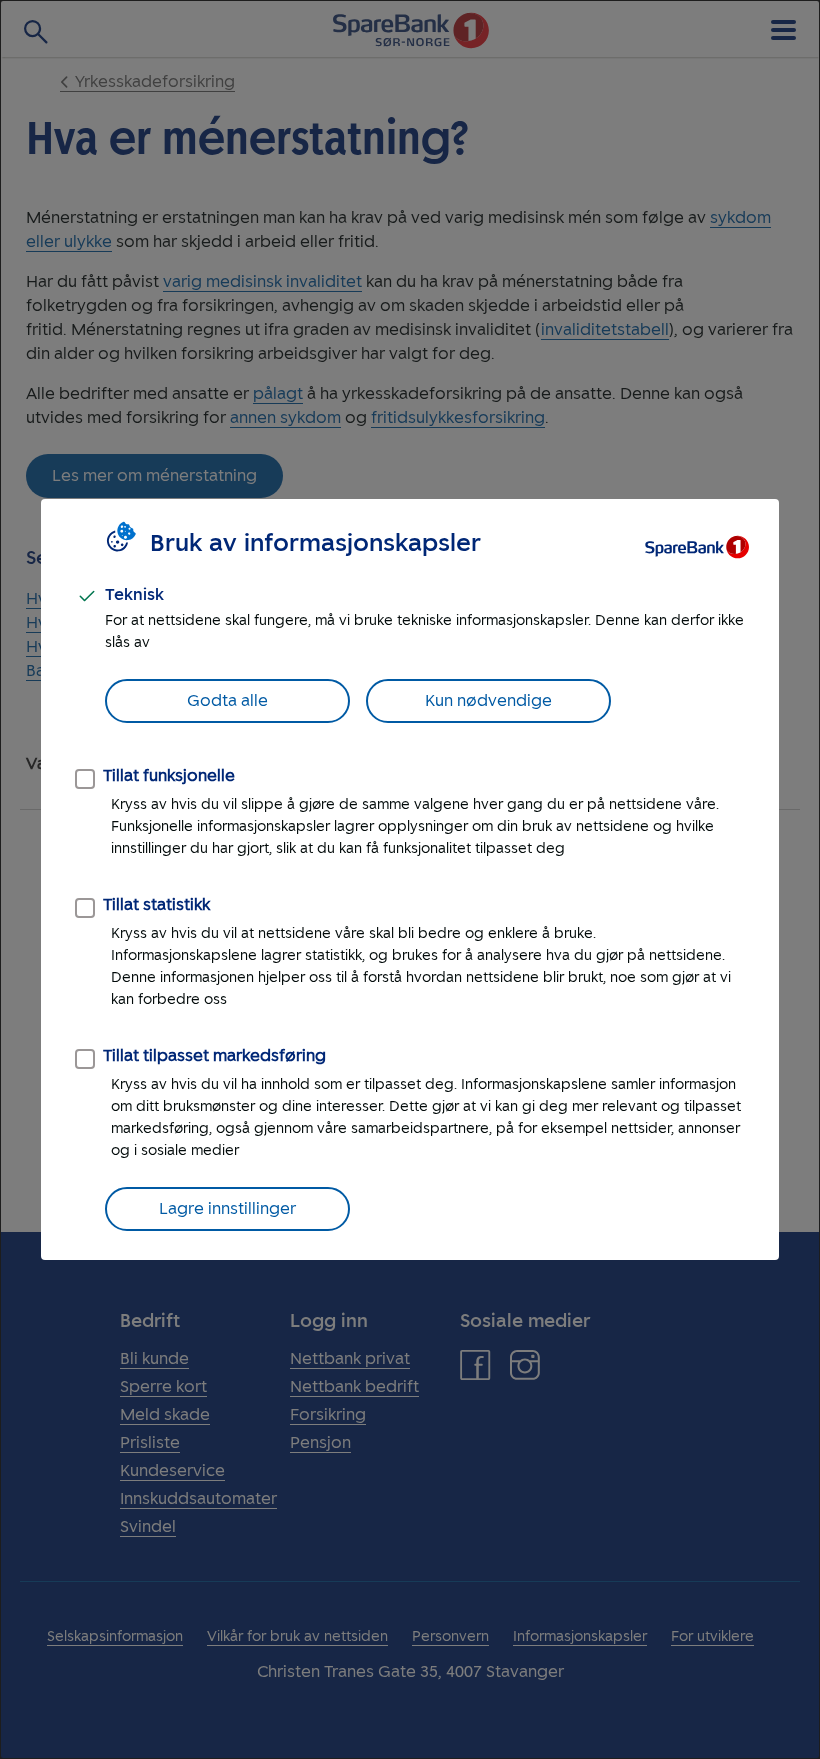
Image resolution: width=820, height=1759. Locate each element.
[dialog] (410, 879)
